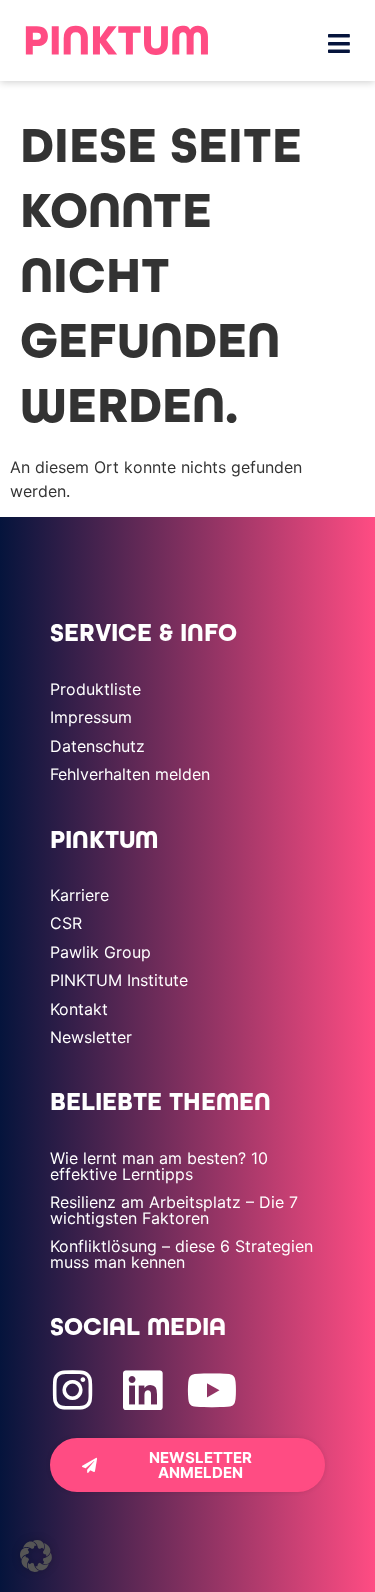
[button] (36, 1556)
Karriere (79, 895)
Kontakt (79, 1009)
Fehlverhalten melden (130, 774)
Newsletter (91, 1037)
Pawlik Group (100, 952)
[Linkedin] (142, 1390)
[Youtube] (212, 1390)
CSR (66, 923)
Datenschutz (97, 746)
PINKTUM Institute (119, 980)
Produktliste (95, 689)
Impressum (91, 717)
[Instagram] (72, 1390)
